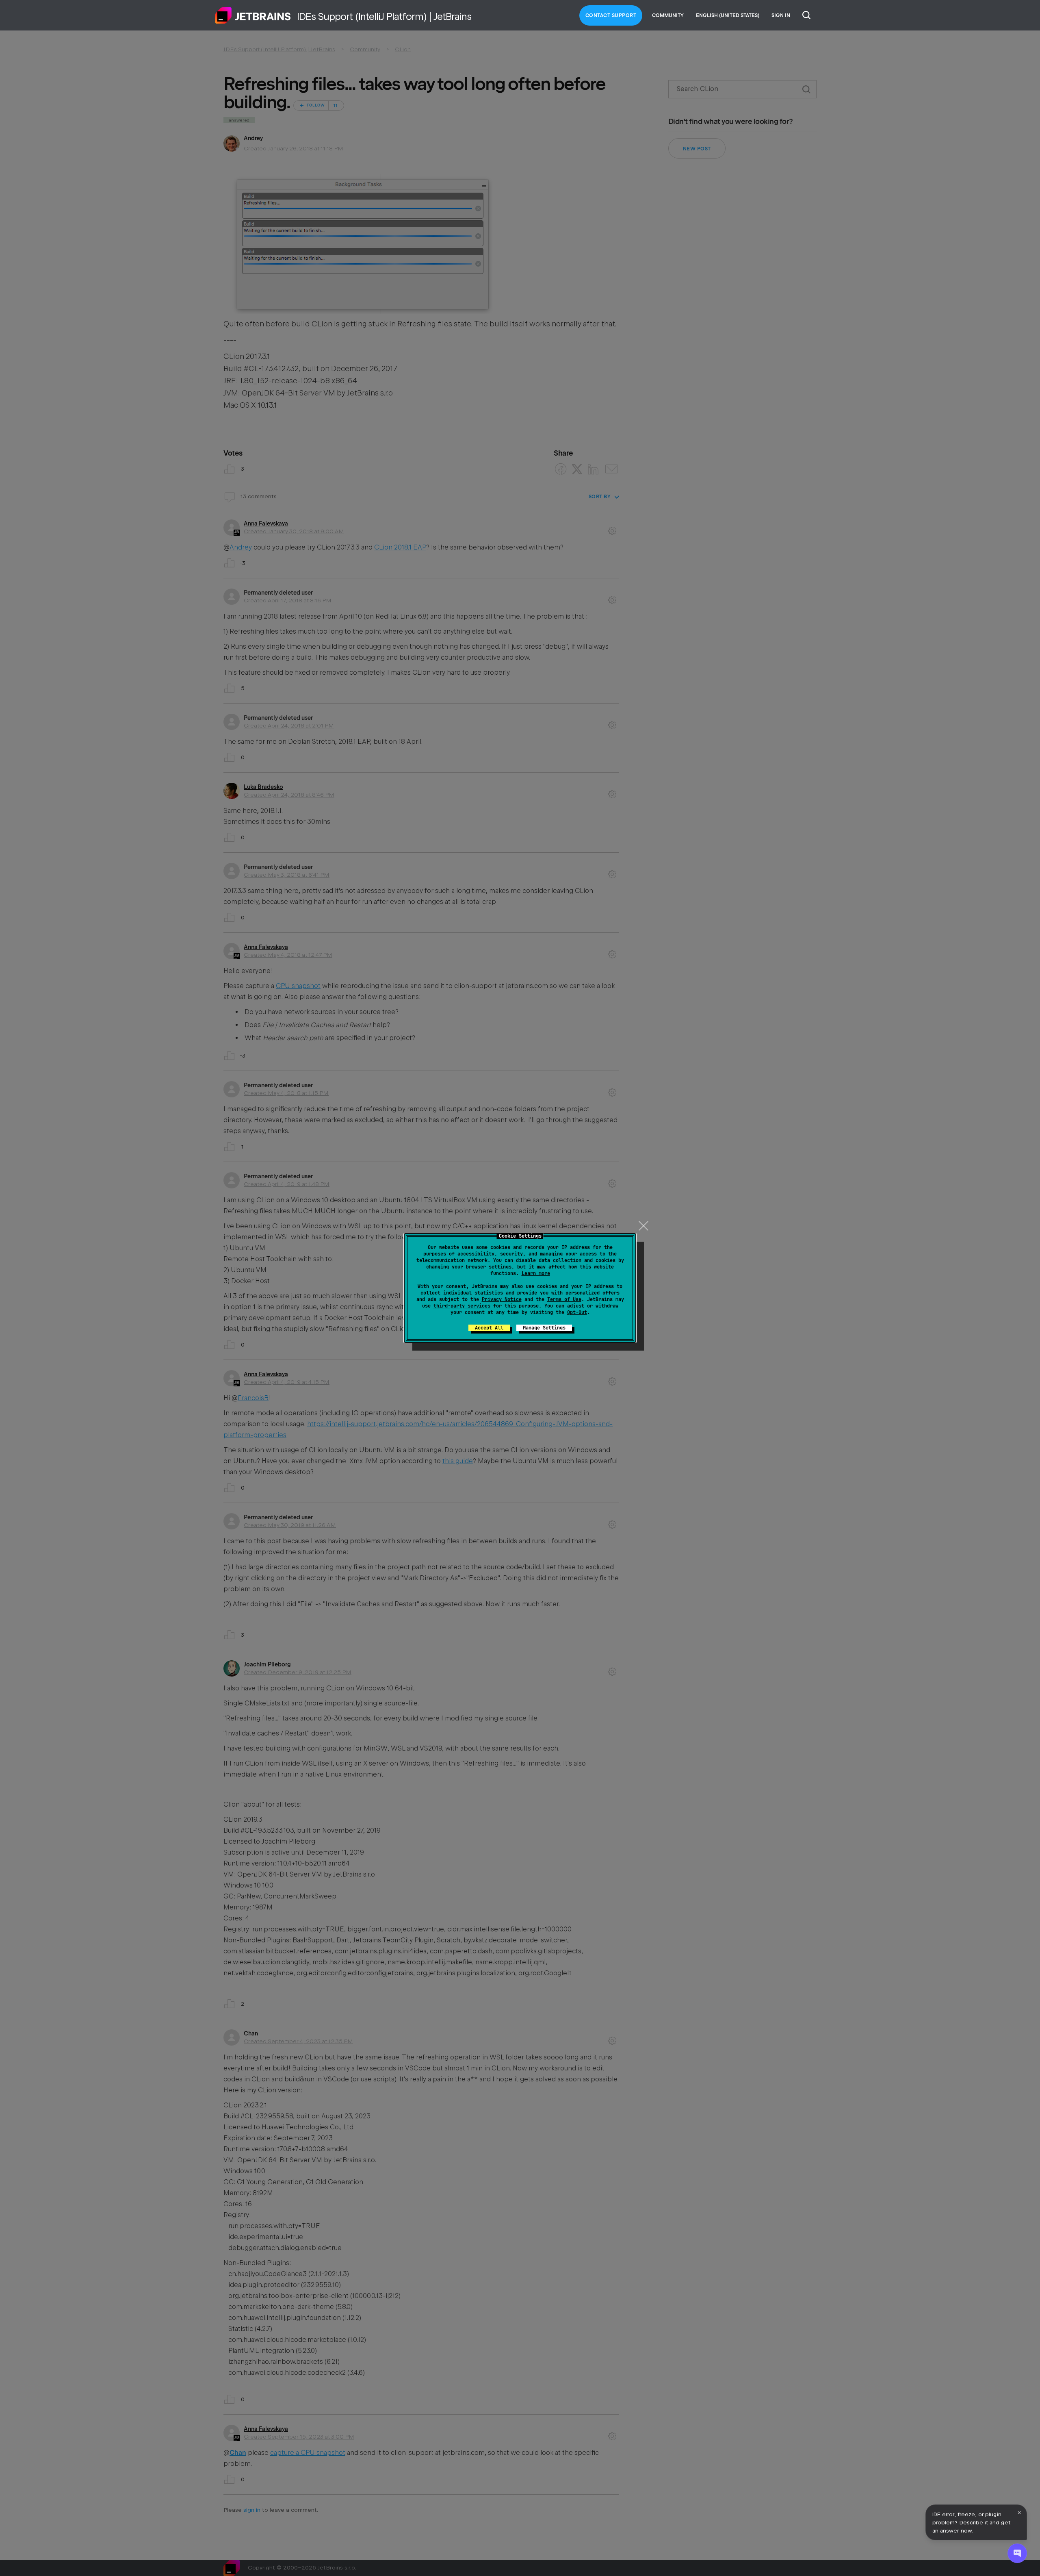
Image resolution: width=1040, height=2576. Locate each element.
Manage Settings (544, 1328)
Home (253, 15)
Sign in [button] (781, 15)
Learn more (536, 1273)
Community (668, 15)
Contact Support (611, 15)
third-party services (462, 1306)
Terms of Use (564, 1299)
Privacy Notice (502, 1299)
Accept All (489, 1328)
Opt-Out (577, 1312)
